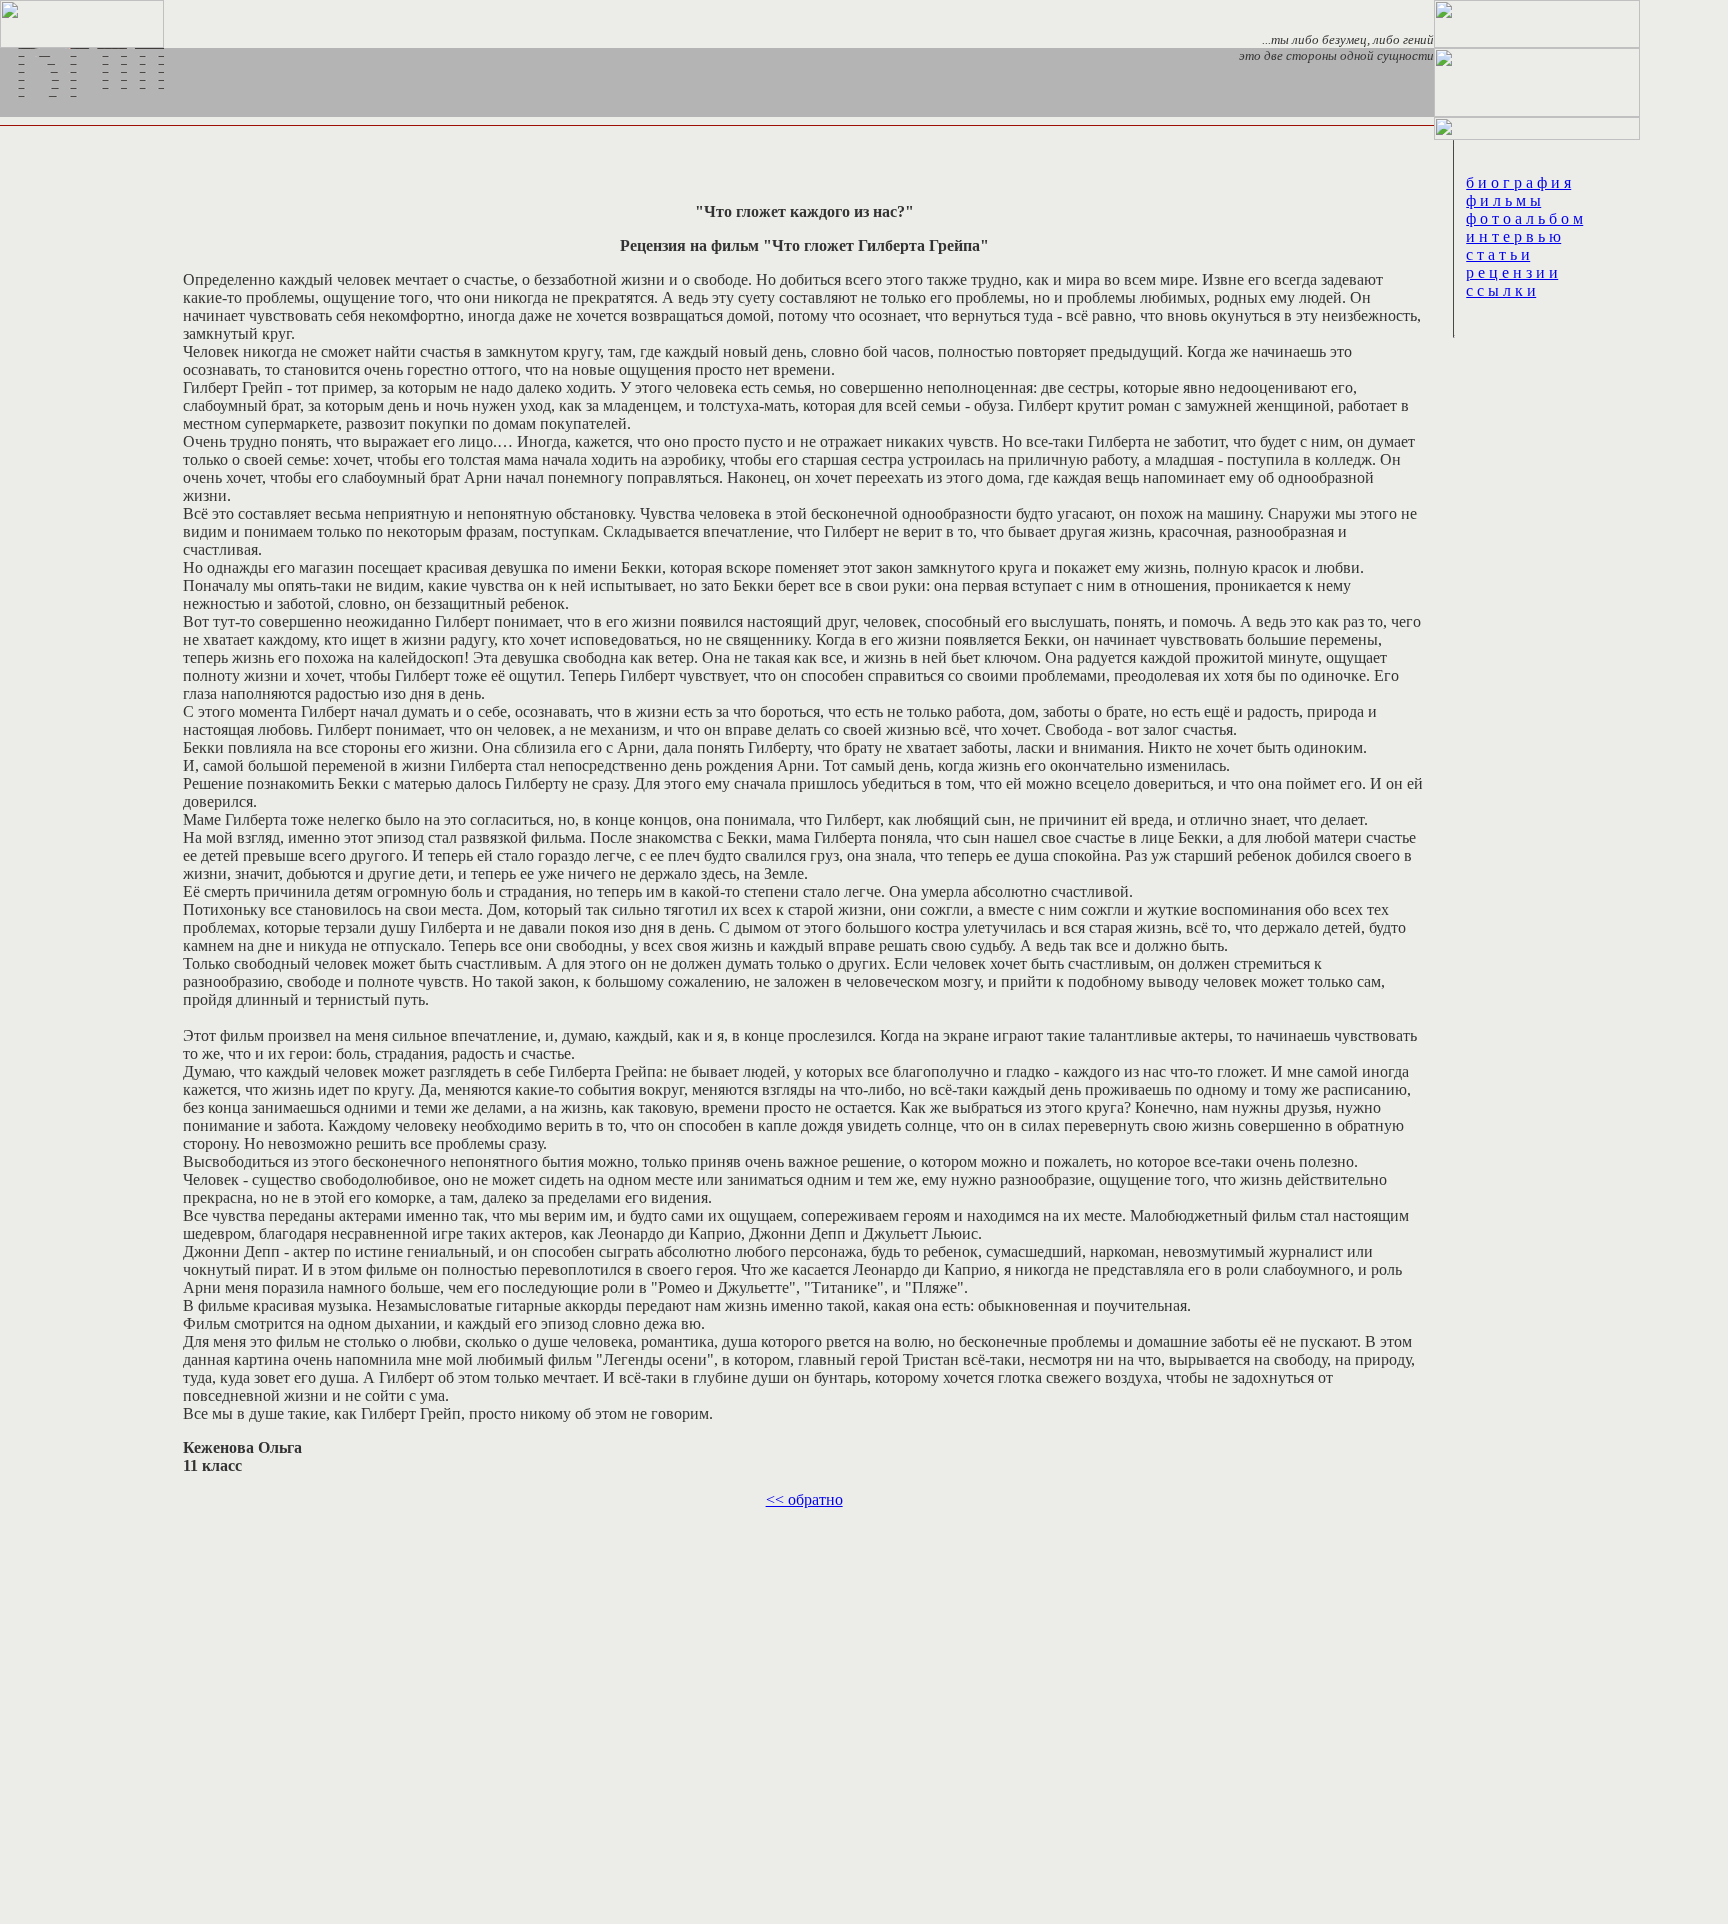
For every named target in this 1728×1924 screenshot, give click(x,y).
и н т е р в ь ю (1513, 236)
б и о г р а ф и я (1518, 182)
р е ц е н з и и (1512, 272)
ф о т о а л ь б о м (1524, 218)
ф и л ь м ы (1503, 200)
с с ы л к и (1501, 290)
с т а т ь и (1498, 254)
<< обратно (804, 1499)
